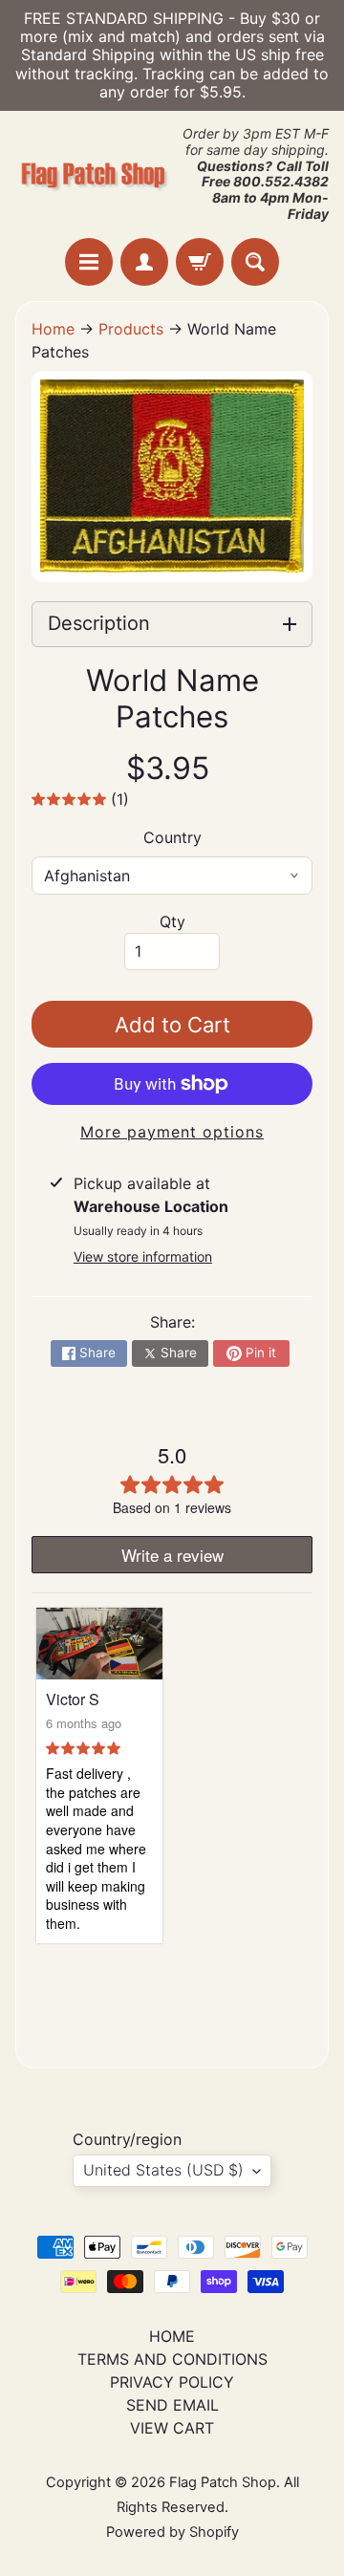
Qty (172, 921)
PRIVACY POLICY (172, 2382)
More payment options (172, 1132)
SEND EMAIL (172, 2405)
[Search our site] (255, 262)
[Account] (144, 262)
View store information (143, 1256)
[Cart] (200, 262)
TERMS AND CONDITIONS (172, 2359)
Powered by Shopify (172, 2532)
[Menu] (89, 262)
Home (53, 329)
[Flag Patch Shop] (94, 174)
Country (172, 837)
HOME (172, 2336)
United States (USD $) (163, 2170)
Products (131, 329)
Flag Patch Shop (223, 2482)
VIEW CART (172, 2428)
